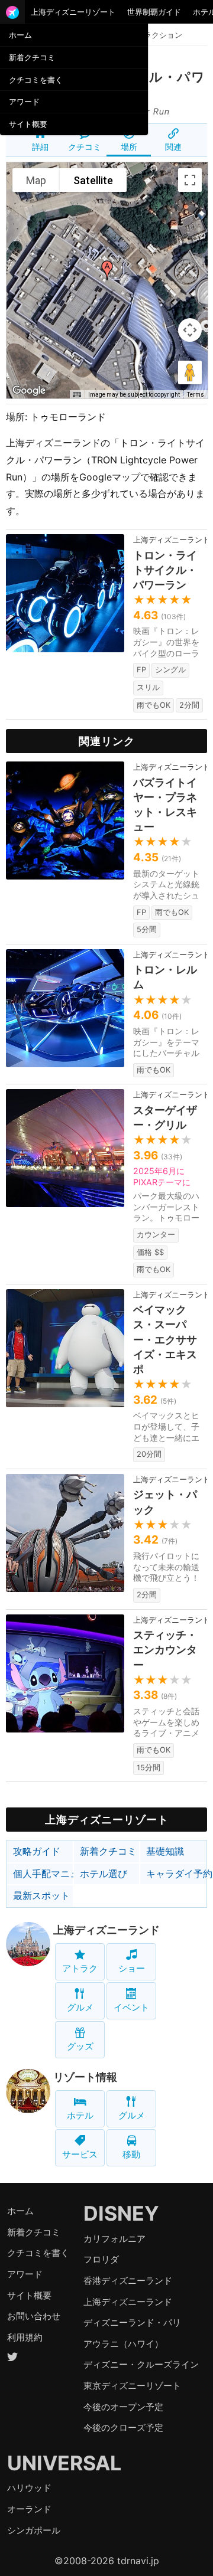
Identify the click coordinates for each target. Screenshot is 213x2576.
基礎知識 (165, 1851)
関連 (173, 147)
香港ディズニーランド (128, 2281)
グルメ (80, 2007)
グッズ (80, 2046)
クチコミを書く (36, 80)
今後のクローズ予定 (123, 2428)
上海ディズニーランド (106, 1930)
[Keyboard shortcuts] (77, 395)
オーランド (29, 2509)
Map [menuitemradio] (36, 180)
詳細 (40, 147)
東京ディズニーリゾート (132, 2386)
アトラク (80, 1968)
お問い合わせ (34, 2316)
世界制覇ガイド (154, 12)
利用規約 (25, 2337)
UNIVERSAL (64, 2463)
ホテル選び (104, 1874)
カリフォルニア (114, 2239)
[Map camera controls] (190, 330)
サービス (80, 2154)
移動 (131, 2154)
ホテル (80, 2115)
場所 (129, 147)
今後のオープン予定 (123, 2407)
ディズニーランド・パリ (132, 2322)
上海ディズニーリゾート (73, 12)
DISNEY (121, 2213)
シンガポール (34, 2530)
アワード (24, 102)
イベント (131, 2007)
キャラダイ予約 (176, 1874)
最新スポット (41, 1895)
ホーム (20, 35)
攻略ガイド (37, 1851)
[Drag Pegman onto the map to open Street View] (190, 372)
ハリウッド (29, 2488)
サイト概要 (28, 124)
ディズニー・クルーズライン (141, 2364)
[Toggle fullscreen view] (190, 180)
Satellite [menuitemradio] (93, 180)
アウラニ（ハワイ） (123, 2344)
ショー (132, 1968)
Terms (196, 395)
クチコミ (85, 147)
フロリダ (101, 2259)
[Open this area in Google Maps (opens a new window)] (29, 391)
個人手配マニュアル (43, 1874)
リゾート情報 (85, 2077)
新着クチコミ (32, 57)
